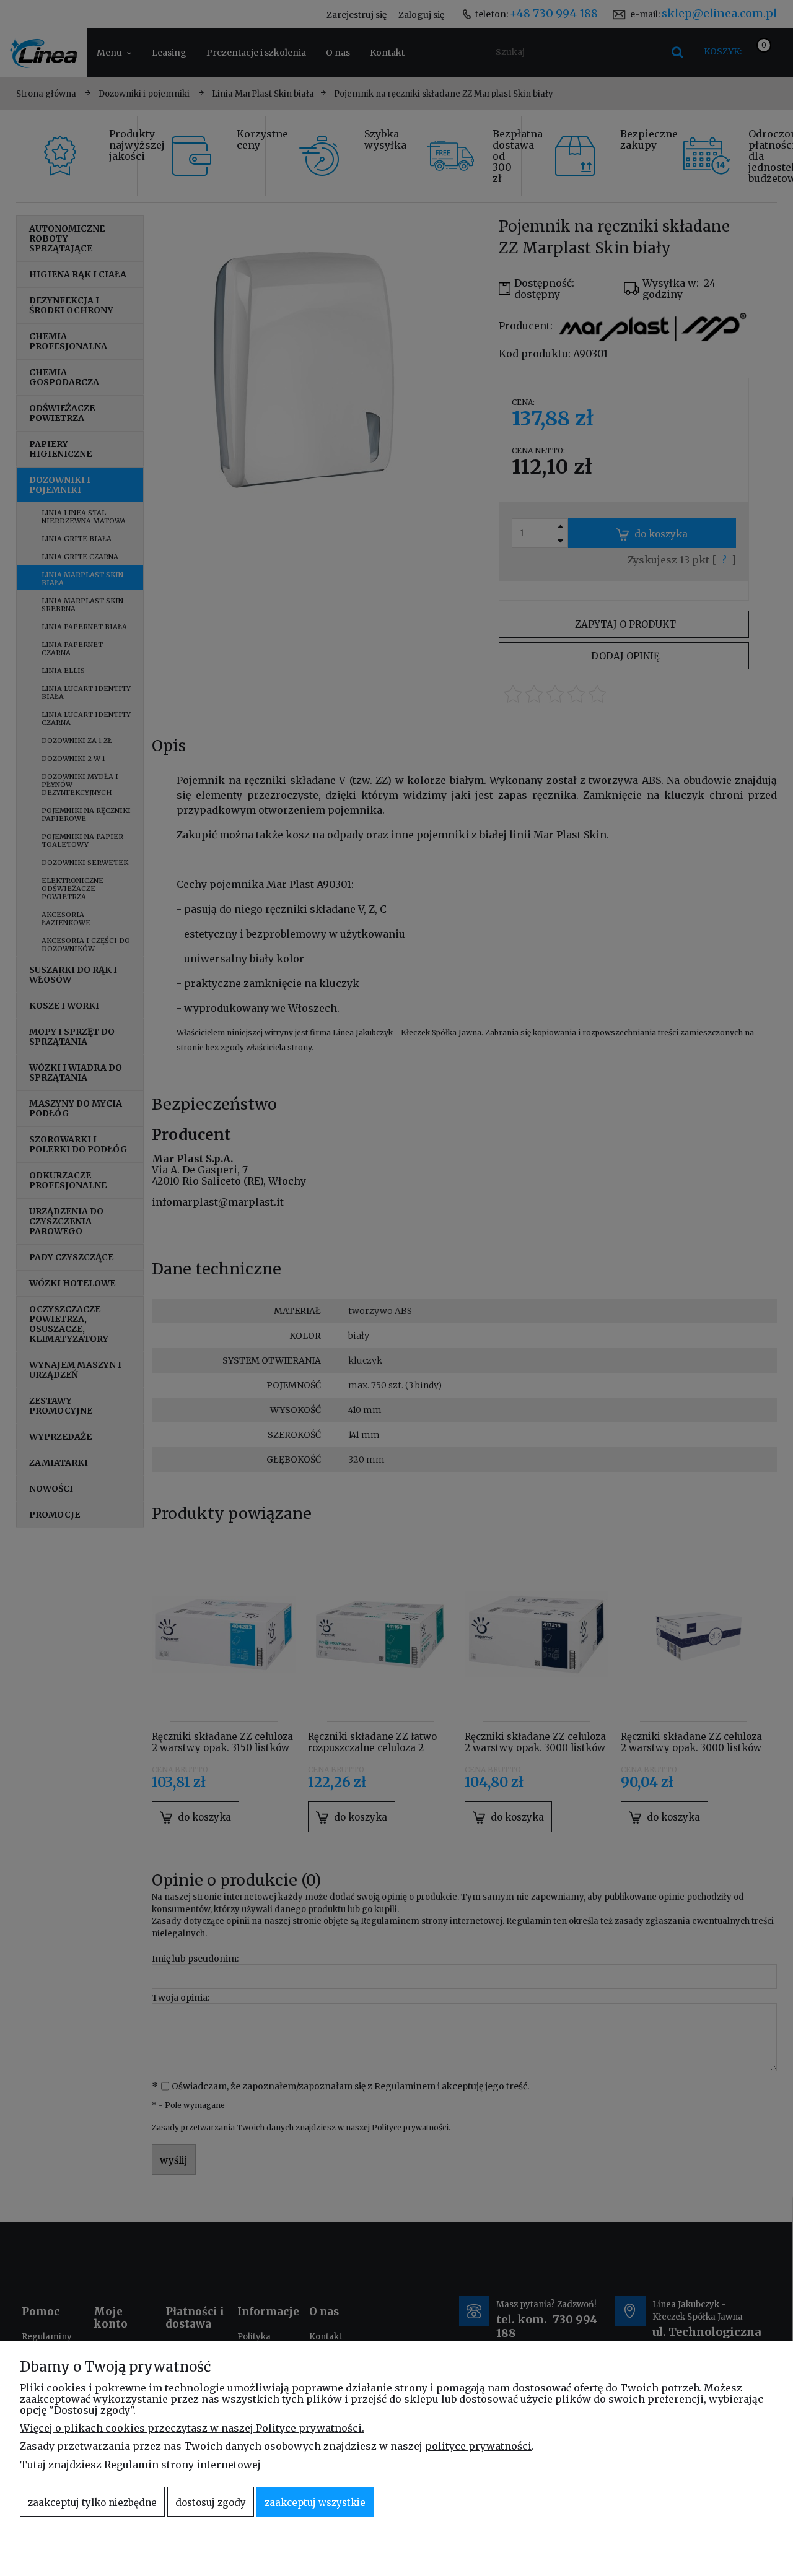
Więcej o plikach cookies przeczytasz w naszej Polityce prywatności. (192, 2428)
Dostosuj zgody (211, 2503)
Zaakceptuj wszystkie (315, 2503)
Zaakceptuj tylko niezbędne (92, 2503)
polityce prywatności (478, 2446)
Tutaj (33, 2465)
